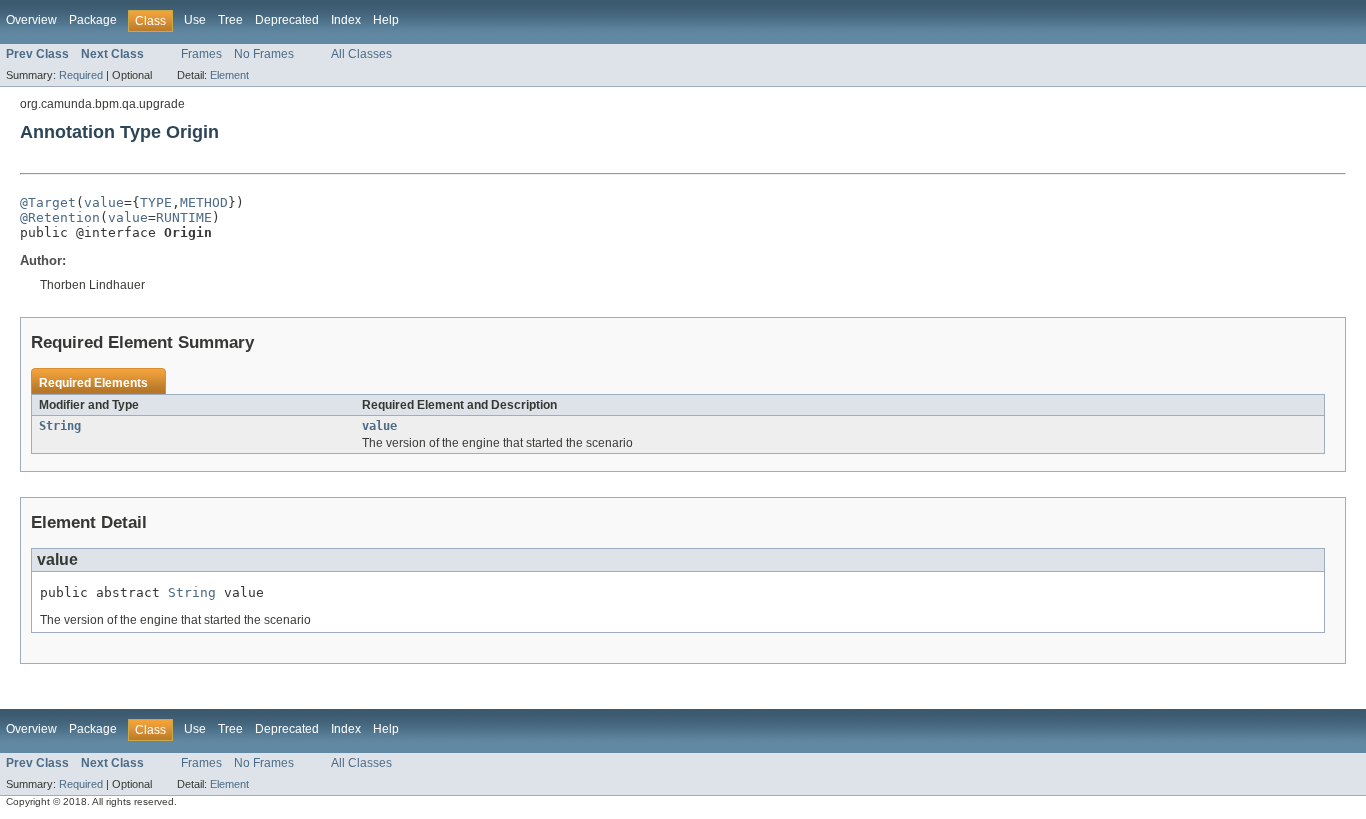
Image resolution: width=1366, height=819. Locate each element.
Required (81, 75)
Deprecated (287, 20)
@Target (48, 202)
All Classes (361, 54)
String (60, 426)
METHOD (204, 202)
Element (229, 75)
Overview (31, 20)
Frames (201, 54)
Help (386, 20)
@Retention (60, 217)
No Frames (264, 54)
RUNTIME (184, 217)
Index (346, 20)
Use (195, 20)
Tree (230, 20)
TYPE (156, 202)
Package (93, 20)
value (104, 202)
